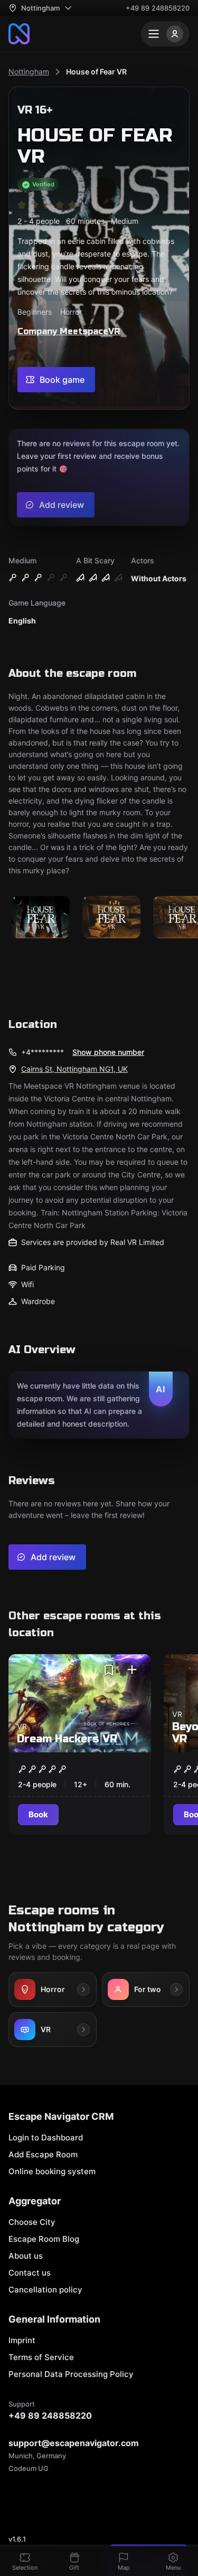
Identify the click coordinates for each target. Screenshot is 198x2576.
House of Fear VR (96, 72)
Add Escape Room (43, 2154)
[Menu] (165, 34)
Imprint (22, 2340)
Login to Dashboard (46, 2138)
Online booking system (52, 2171)
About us (26, 2256)
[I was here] (132, 1670)
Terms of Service (41, 2357)
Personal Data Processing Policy (71, 2374)
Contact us (30, 2273)
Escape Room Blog (44, 2239)
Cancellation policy (45, 2290)
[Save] (109, 1670)
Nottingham (29, 72)
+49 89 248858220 (158, 8)
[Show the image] (41, 918)
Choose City (32, 2222)
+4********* (43, 1052)
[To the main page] (19, 34)
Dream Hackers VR (67, 1739)
